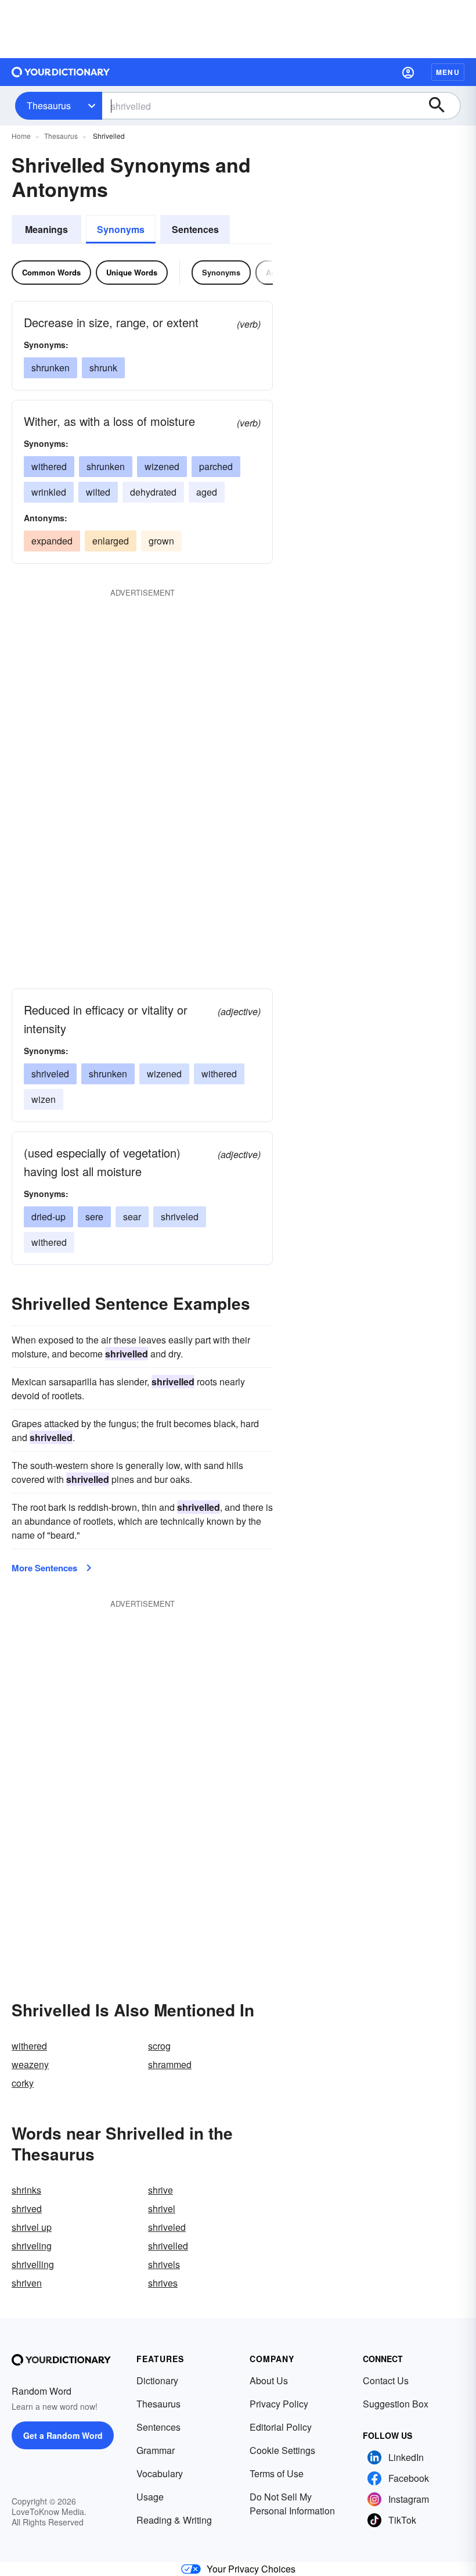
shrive (161, 2190)
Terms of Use (277, 2473)
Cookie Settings (282, 2450)
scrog (159, 2046)
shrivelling (33, 2264)
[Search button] (442, 106)
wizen (44, 1099)
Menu (448, 72)
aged (207, 492)
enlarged (111, 541)
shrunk (103, 368)
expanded (52, 541)
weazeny (30, 2064)
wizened (162, 466)
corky (23, 2083)
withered (49, 466)
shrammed (170, 2064)
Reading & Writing (174, 2520)
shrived (27, 2208)
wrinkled (49, 492)
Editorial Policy (281, 2427)
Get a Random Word (63, 2435)
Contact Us (386, 2380)
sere (94, 1217)
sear (132, 1217)
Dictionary (157, 2380)
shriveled (50, 1074)
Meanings (46, 229)
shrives (163, 2283)
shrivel (162, 2208)
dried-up (48, 1217)
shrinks (26, 2190)
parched (216, 466)
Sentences (195, 229)
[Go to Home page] (61, 72)
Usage (150, 2497)
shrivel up (32, 2227)
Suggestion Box (396, 2404)
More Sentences (44, 1568)
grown (161, 541)
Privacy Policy (279, 2404)
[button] (408, 72)
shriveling (32, 2246)
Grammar (156, 2450)
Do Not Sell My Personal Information (292, 2504)
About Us (269, 2380)
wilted (98, 492)
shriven (27, 2283)
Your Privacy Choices (251, 2569)
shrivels (164, 2264)
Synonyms (121, 229)
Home (21, 136)
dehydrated (153, 492)
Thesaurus (49, 105)
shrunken (51, 368)
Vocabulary (160, 2473)
